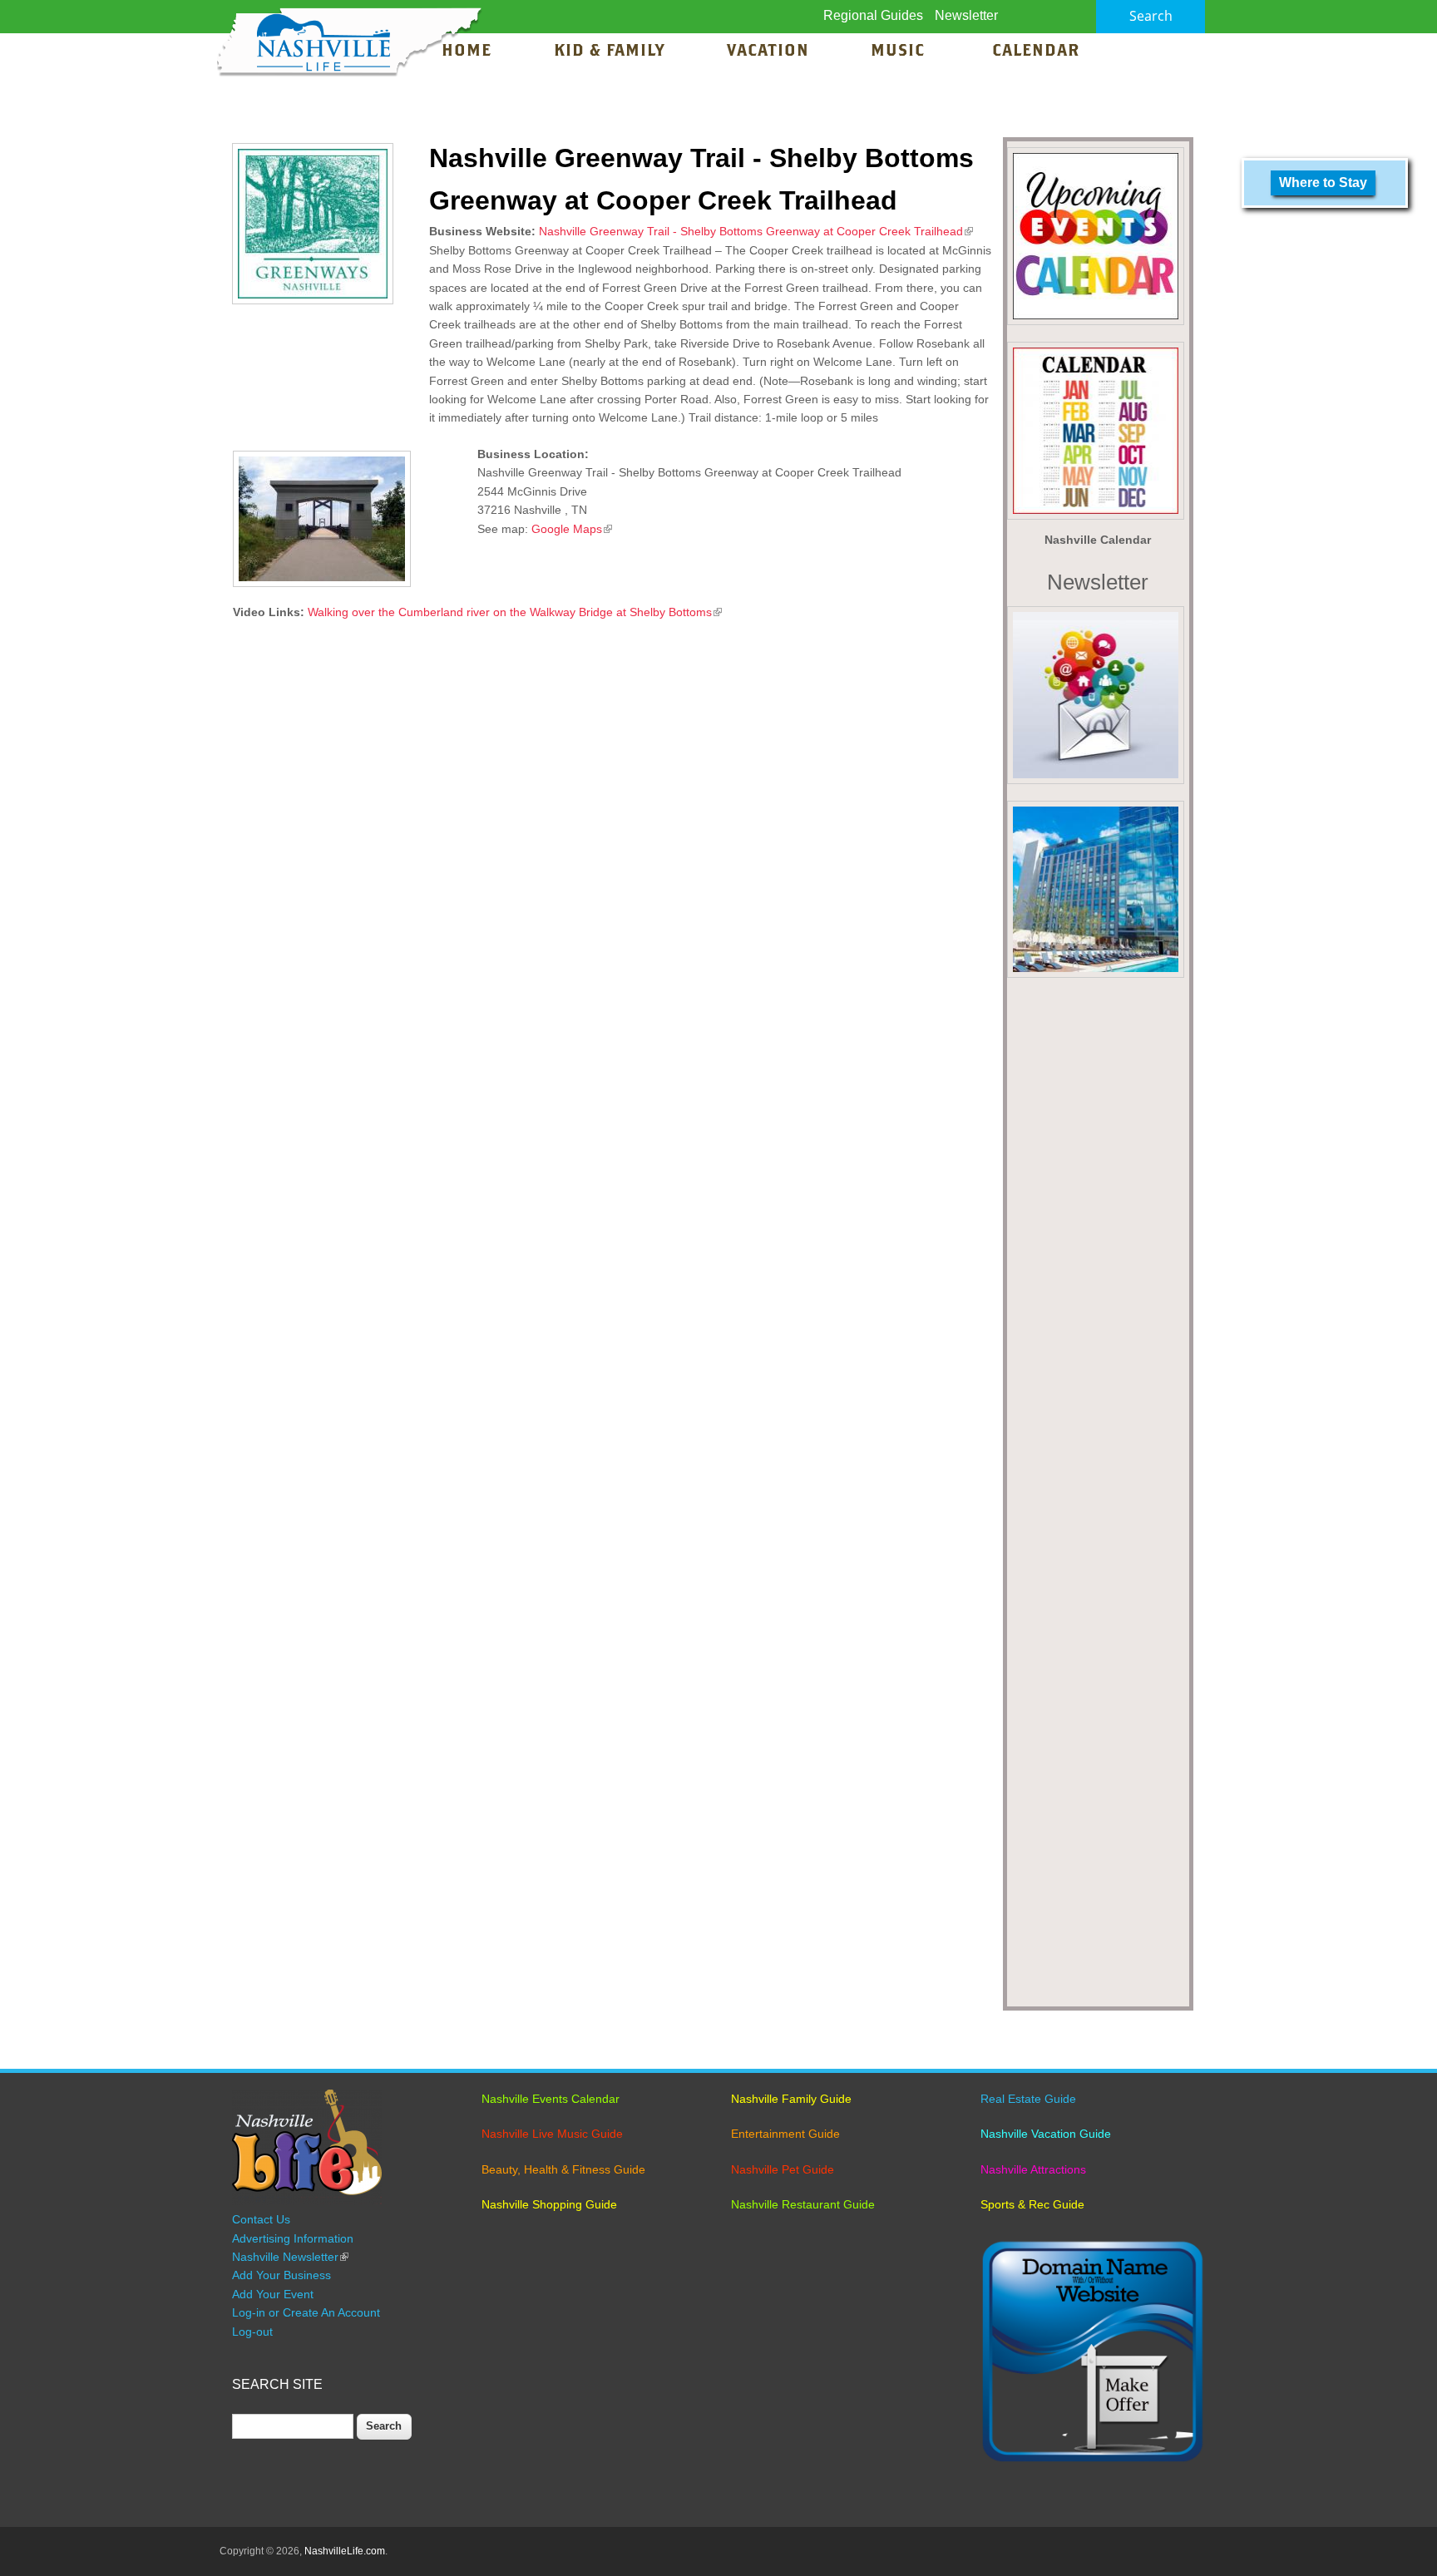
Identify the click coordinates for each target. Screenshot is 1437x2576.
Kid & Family (609, 52)
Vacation (768, 52)
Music (900, 52)
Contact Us (261, 2219)
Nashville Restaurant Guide (803, 2204)
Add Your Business (281, 2275)
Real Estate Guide (1028, 2099)
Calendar (1036, 52)
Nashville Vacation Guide (1046, 2134)
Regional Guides (873, 15)
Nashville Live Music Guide (552, 2134)
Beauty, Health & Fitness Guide (563, 2169)
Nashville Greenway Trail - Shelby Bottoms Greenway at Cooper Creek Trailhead (756, 231)
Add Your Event (273, 2294)
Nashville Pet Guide (783, 2169)
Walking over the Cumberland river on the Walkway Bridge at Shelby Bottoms (515, 612)
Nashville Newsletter (290, 2257)
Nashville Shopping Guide (549, 2204)
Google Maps (572, 529)
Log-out (252, 2332)
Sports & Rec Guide (1032, 2204)
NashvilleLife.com (345, 2551)
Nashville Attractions (1033, 2169)
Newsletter (966, 15)
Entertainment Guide (785, 2134)
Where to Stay (1323, 183)
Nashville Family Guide (791, 2099)
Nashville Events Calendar (551, 2099)
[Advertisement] (1098, 1498)
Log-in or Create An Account (306, 2312)
